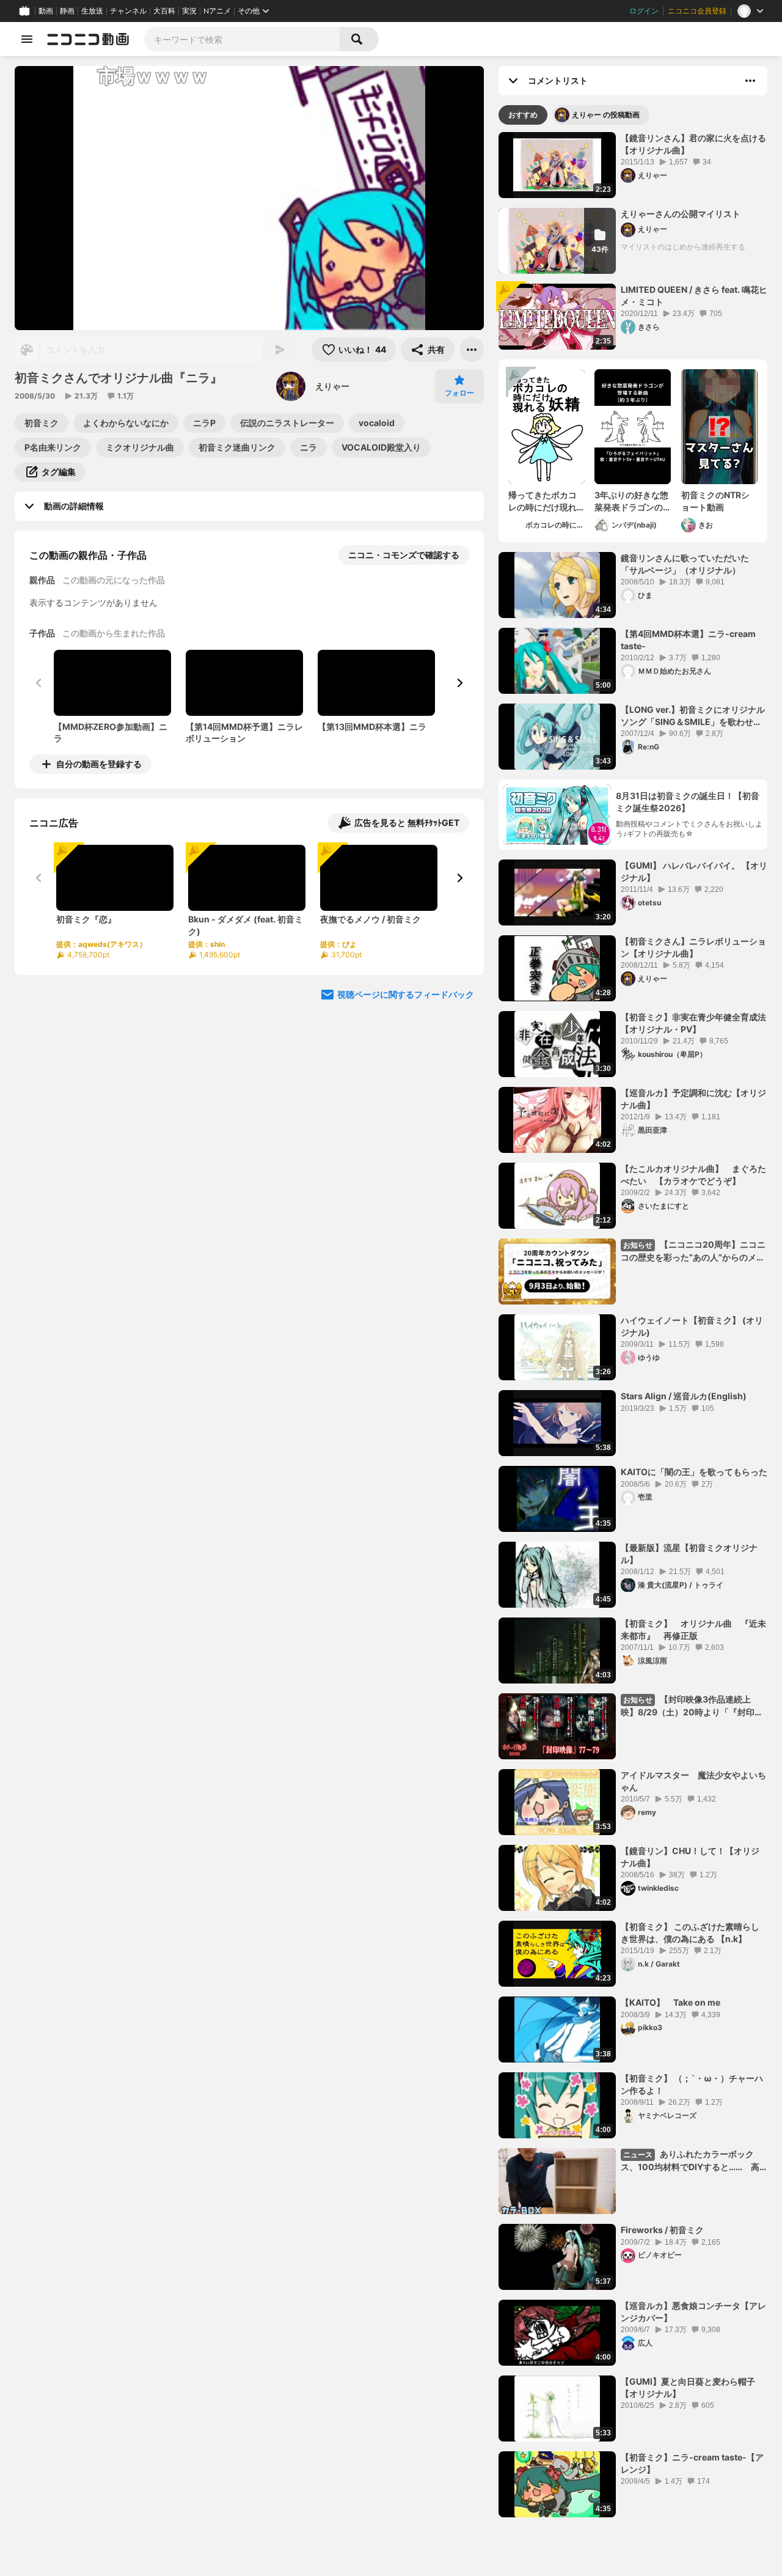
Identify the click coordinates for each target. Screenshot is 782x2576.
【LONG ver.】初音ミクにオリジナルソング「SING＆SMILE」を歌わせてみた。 (693, 716)
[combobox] (242, 39)
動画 (46, 11)
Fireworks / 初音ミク (662, 2230)
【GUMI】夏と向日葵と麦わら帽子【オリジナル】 (688, 2387)
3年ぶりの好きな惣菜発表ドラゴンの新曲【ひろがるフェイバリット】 (631, 501)
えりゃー (332, 386)
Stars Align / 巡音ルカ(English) (684, 1396)
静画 (67, 11)
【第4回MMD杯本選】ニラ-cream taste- (688, 640)
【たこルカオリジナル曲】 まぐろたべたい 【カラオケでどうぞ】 (693, 1175)
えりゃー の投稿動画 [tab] (606, 115)
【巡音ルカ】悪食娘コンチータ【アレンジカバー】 (693, 2312)
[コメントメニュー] (750, 81)
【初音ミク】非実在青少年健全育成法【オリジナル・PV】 (693, 1023)
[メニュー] (472, 350)
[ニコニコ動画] (88, 39)
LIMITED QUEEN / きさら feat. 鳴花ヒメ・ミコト (694, 296)
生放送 (92, 11)
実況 (189, 11)
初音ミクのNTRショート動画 (715, 501)
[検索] (359, 39)
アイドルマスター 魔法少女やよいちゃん (693, 1781)
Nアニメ (217, 11)
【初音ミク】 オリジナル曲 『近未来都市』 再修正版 (693, 1629)
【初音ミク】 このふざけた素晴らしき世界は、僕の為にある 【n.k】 (690, 1933)
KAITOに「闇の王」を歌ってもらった (694, 1472)
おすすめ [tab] (523, 115)
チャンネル (128, 11)
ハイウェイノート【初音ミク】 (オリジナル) (692, 1326)
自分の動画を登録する (99, 764)
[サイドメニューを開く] (27, 39)
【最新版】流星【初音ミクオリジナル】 (689, 1554)
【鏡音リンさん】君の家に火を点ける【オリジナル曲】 (693, 144)
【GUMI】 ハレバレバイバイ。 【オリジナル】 (694, 871)
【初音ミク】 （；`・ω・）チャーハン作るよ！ (692, 2084)
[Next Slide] (459, 683)
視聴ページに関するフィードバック (406, 994)
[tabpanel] (633, 1325)
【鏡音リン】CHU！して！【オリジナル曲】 (690, 1857)
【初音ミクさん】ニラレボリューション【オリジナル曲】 (693, 947)
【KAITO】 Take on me (671, 2002)
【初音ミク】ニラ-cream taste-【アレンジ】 (692, 2463)
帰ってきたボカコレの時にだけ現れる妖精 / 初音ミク (543, 501)
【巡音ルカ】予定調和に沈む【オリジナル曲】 (693, 1099)
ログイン (644, 11)
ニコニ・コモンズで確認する (404, 555)
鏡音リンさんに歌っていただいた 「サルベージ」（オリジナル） (689, 564)
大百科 (164, 11)
